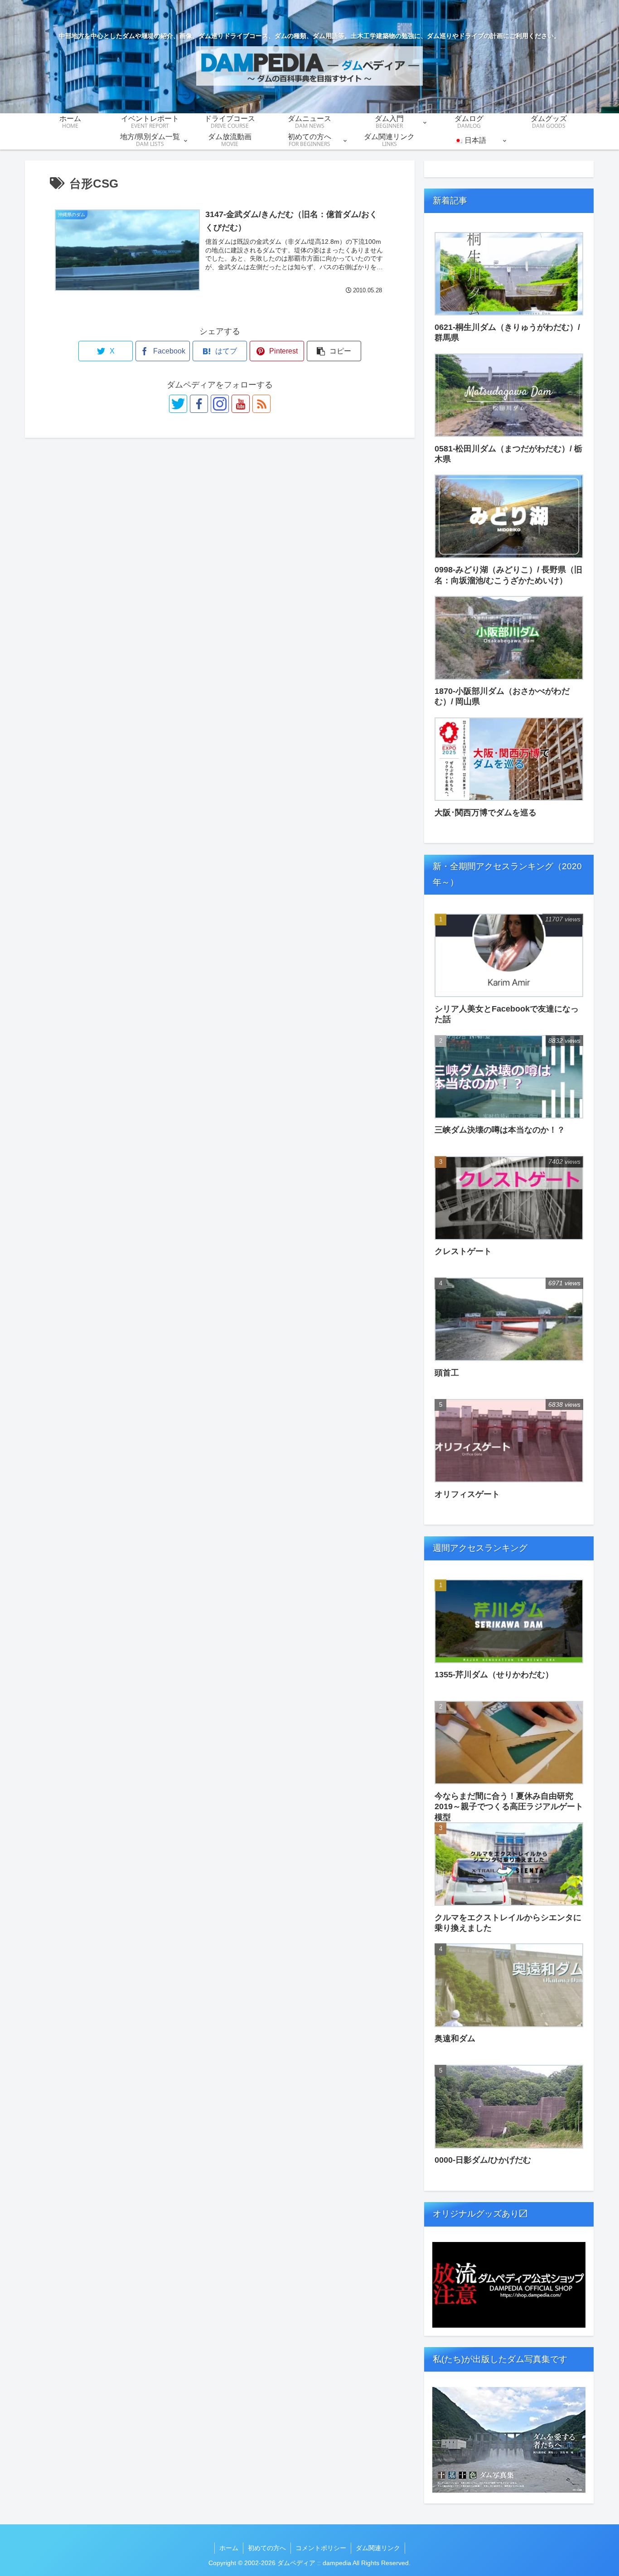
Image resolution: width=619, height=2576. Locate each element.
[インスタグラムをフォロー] (220, 404)
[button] (334, 351)
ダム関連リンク (378, 2548)
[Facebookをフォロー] (199, 404)
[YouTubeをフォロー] (241, 404)
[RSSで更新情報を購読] (261, 404)
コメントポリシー (321, 2548)
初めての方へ (267, 2548)
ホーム (229, 2548)
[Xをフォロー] (178, 404)
